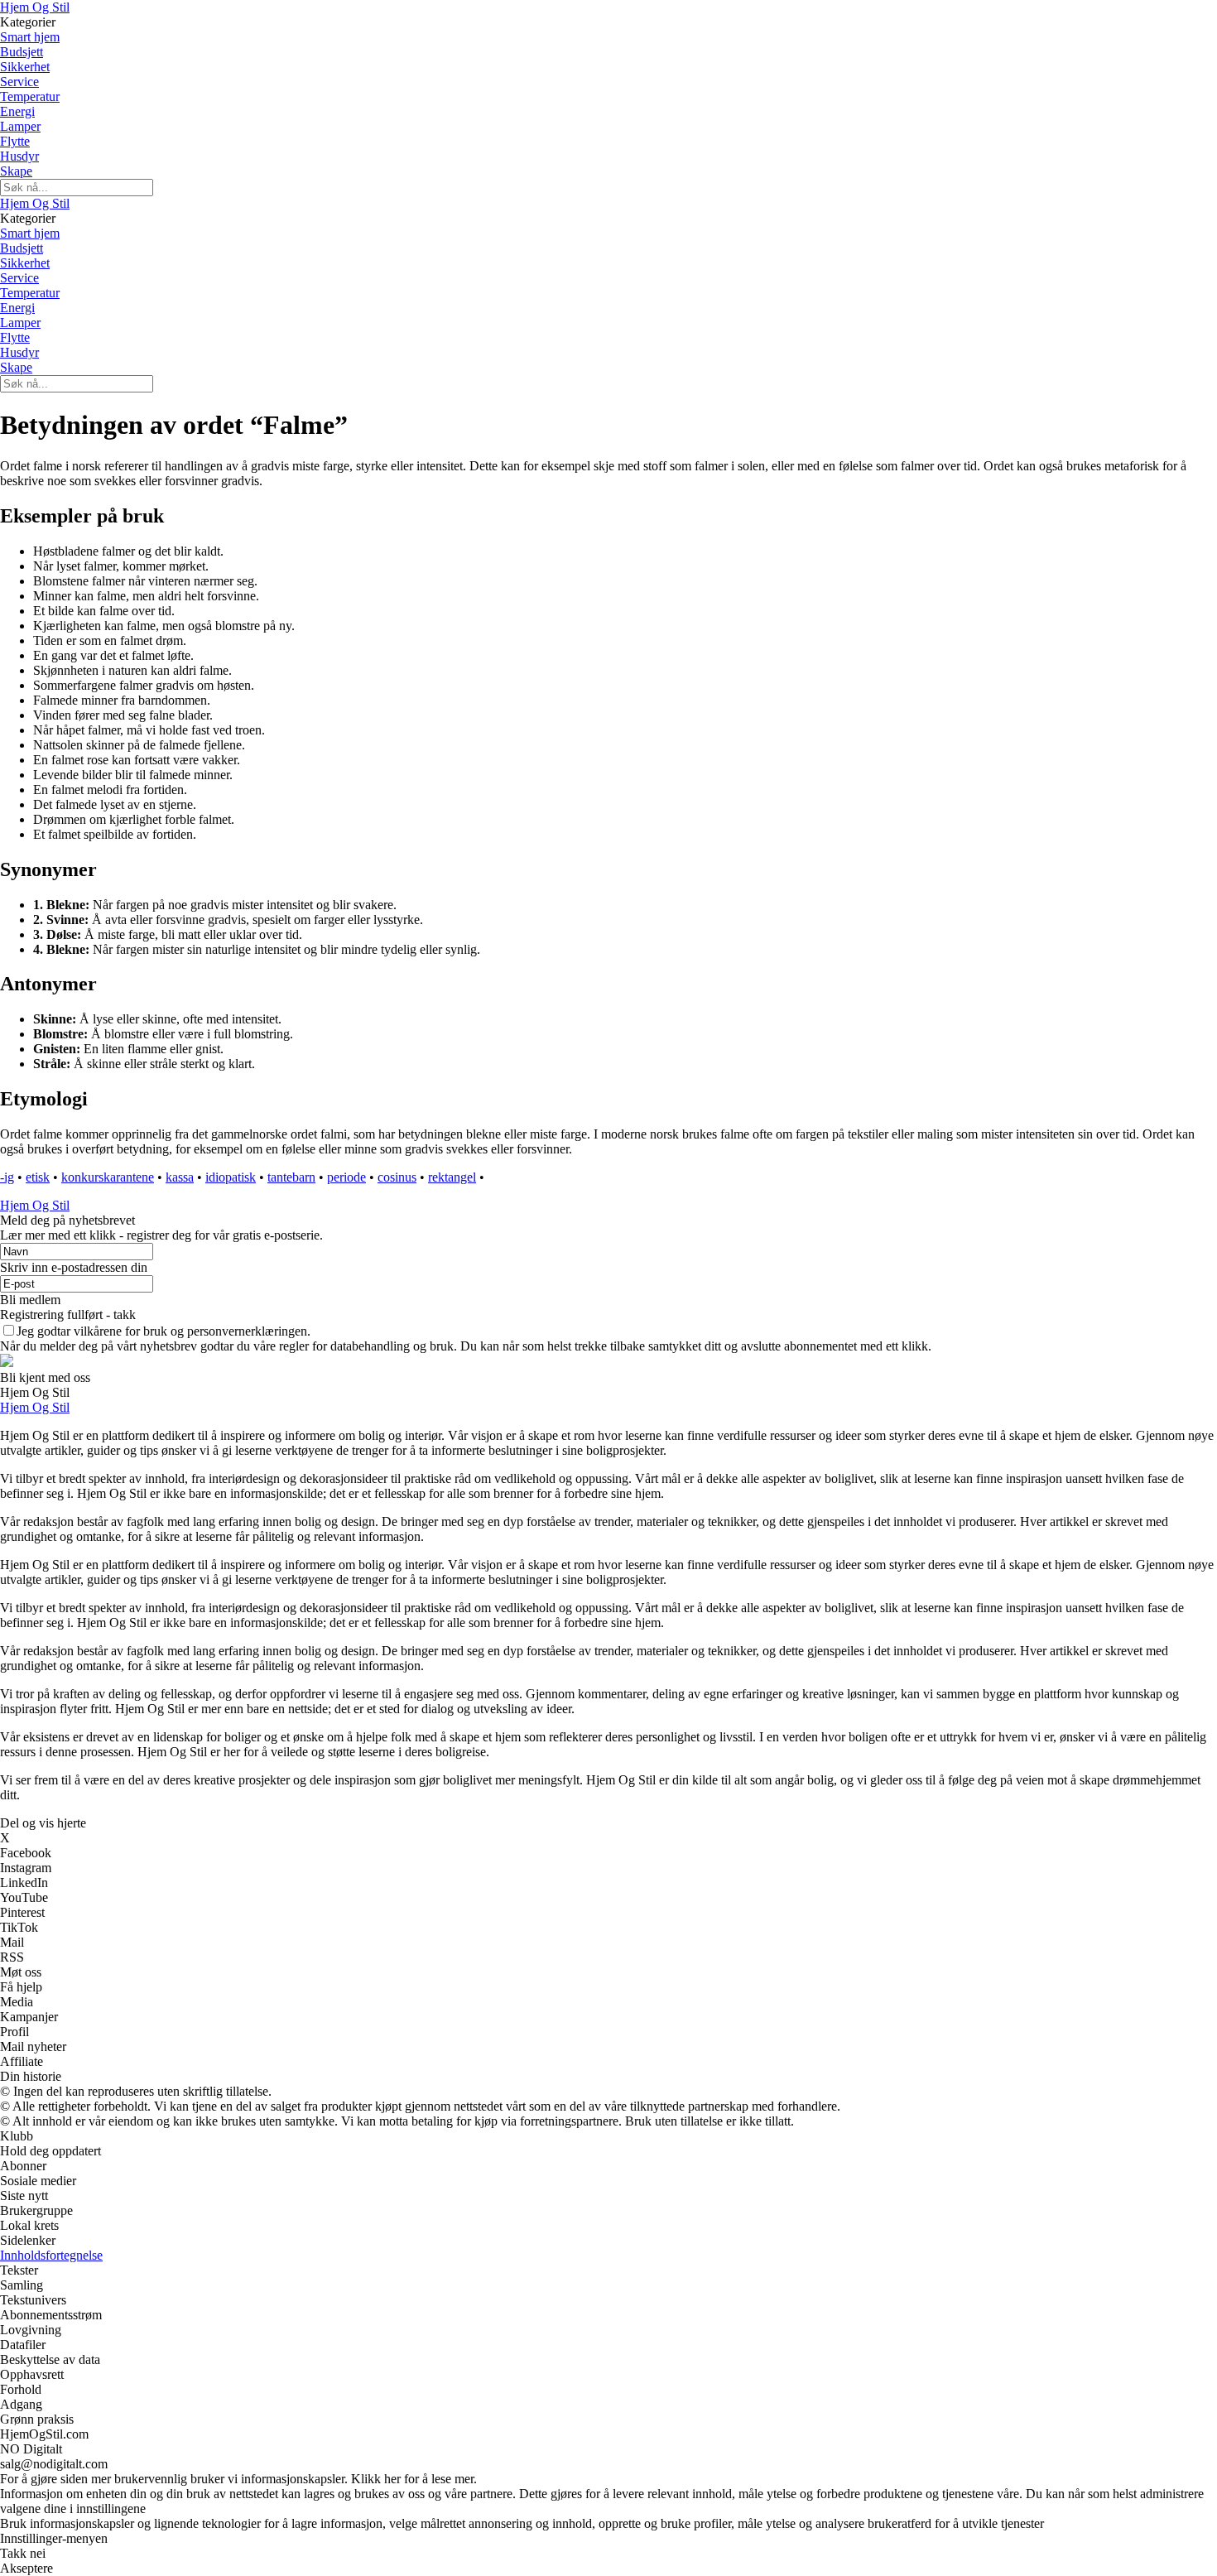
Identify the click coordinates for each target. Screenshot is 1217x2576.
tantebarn (291, 1177)
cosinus (397, 1177)
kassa (180, 1177)
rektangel (452, 1177)
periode (346, 1177)
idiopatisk (231, 1177)
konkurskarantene (108, 1177)
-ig (7, 1177)
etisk (38, 1177)
